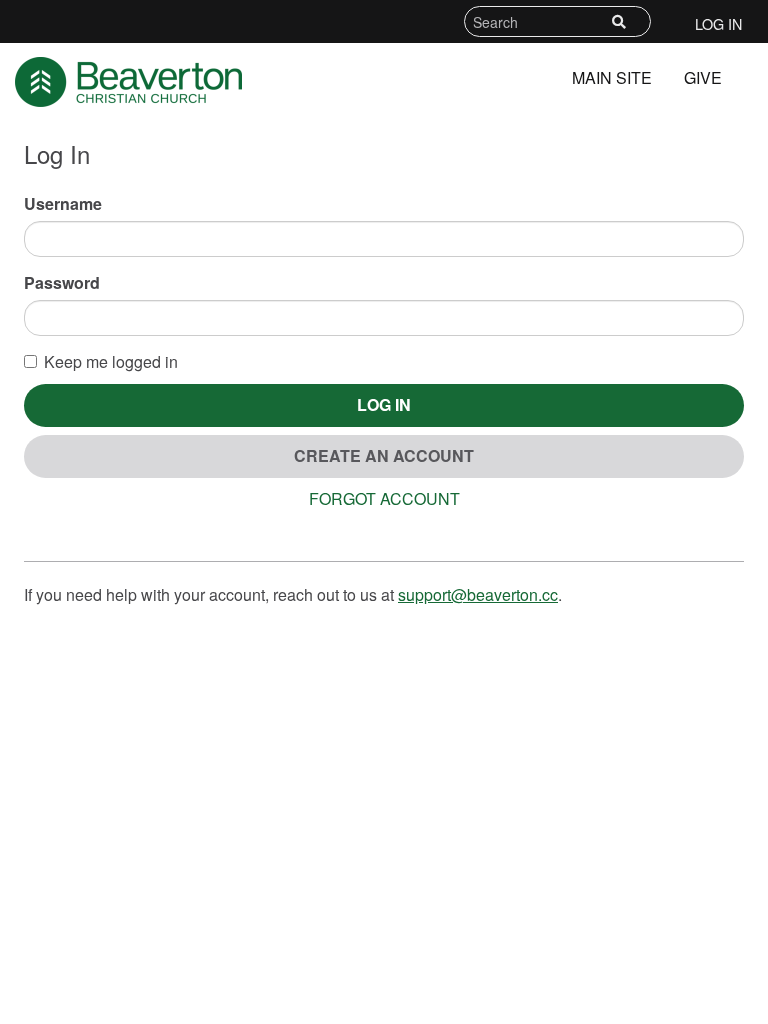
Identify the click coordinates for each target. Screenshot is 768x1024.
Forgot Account (384, 498)
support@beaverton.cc (478, 594)
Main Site (612, 77)
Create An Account (384, 455)
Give (703, 77)
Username (63, 204)
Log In (718, 23)
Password (62, 283)
